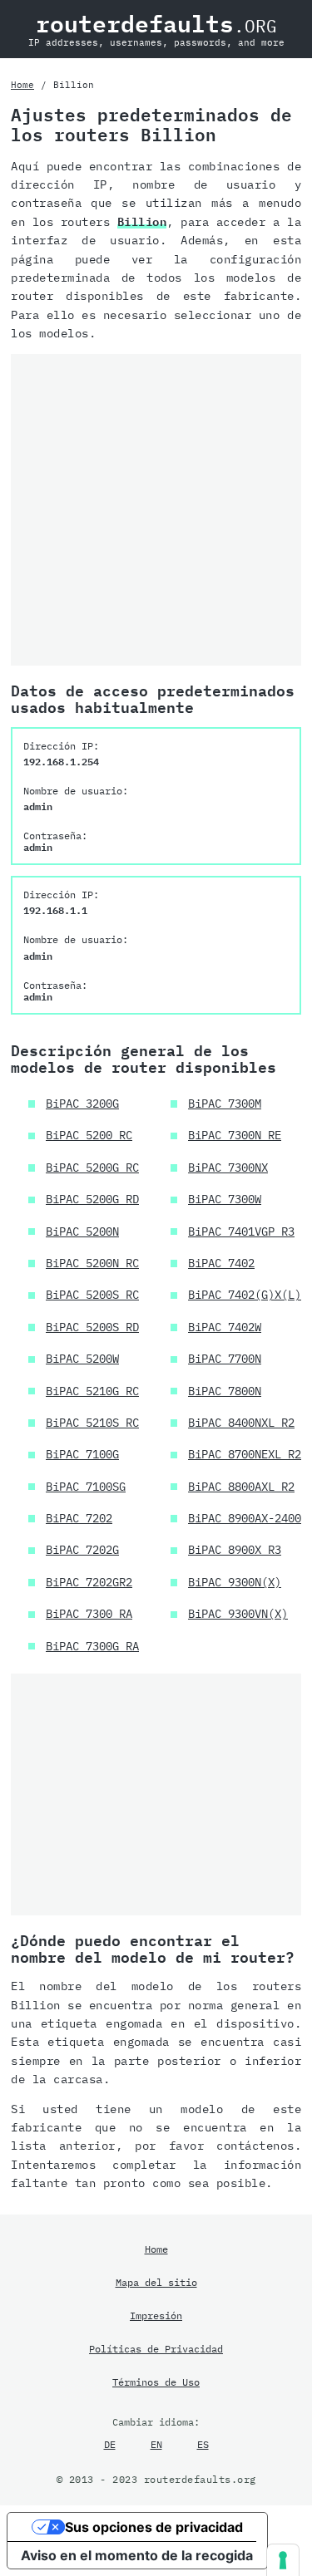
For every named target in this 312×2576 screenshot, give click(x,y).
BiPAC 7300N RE (235, 1135)
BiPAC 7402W (225, 1327)
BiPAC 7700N (225, 1359)
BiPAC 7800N (225, 1391)
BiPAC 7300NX (228, 1168)
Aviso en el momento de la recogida (137, 2555)
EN (156, 2444)
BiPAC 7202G (82, 1550)
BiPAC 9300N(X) (235, 1582)
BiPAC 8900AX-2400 (245, 1518)
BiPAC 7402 (221, 1263)
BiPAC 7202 (79, 1518)
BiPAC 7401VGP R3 (241, 1231)
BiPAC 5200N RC (92, 1263)
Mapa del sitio (156, 2282)
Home (22, 85)
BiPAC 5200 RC (89, 1135)
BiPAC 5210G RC (92, 1391)
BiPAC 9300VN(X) (238, 1614)
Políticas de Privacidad (156, 2348)
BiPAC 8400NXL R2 (241, 1423)
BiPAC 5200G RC (92, 1168)
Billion (142, 222)
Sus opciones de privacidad (154, 2527)
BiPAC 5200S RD (92, 1327)
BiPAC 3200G (82, 1104)
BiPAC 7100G (82, 1454)
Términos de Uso (156, 2382)
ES (203, 2444)
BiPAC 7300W (225, 1199)
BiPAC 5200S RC (92, 1295)
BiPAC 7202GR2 (89, 1582)
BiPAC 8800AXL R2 (241, 1487)
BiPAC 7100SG (86, 1487)
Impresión (156, 2315)
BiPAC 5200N (82, 1231)
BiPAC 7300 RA (89, 1614)
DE (110, 2444)
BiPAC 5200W (82, 1359)
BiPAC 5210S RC (92, 1423)
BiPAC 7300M (225, 1104)
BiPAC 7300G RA (92, 1646)
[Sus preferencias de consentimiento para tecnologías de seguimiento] (283, 2560)
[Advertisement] (156, 510)
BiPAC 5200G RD (92, 1199)
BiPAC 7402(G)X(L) (245, 1295)
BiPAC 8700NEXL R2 (245, 1454)
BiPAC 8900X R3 (235, 1550)
